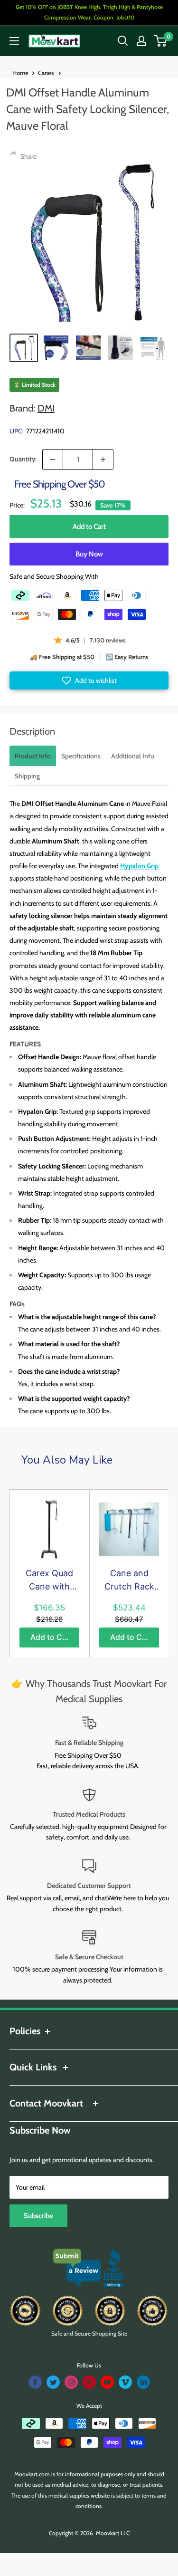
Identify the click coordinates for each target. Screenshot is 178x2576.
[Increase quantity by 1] (103, 460)
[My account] (141, 41)
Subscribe (38, 2216)
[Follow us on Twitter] (53, 2382)
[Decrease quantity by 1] (53, 460)
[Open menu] (14, 41)
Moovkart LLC (113, 2533)
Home (20, 73)
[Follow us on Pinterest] (89, 2382)
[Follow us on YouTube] (107, 2382)
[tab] (33, 756)
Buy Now (89, 554)
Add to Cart (89, 527)
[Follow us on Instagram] (71, 2382)
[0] (161, 41)
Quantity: (23, 459)
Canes (47, 73)
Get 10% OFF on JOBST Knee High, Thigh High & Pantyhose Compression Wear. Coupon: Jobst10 (89, 12)
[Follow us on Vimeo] (125, 2382)
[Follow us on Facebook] (35, 2382)
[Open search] (123, 41)
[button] (89, 680)
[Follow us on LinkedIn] (143, 2382)
